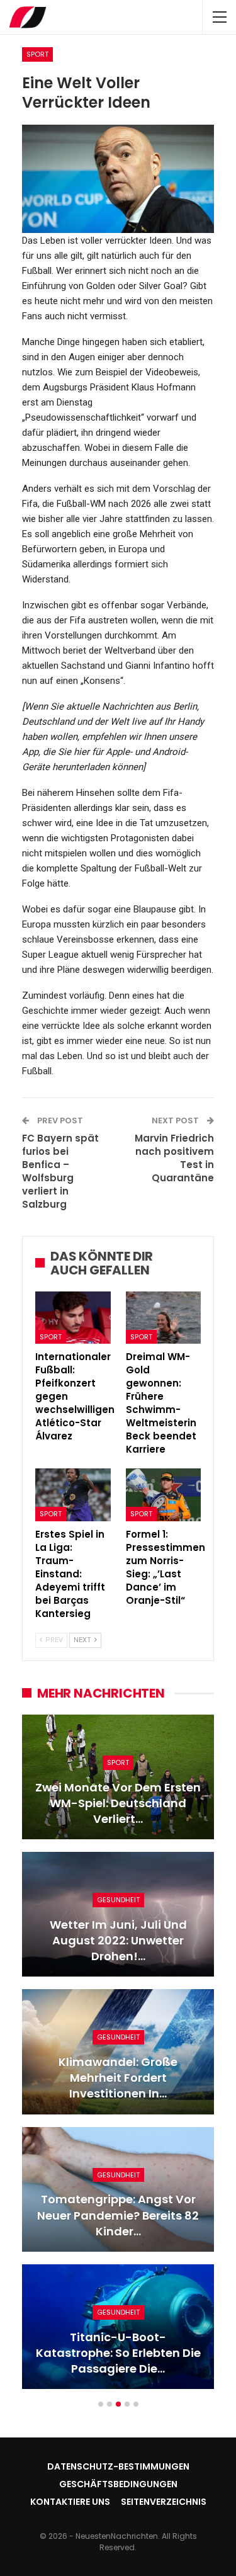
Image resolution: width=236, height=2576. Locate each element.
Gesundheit (118, 1900)
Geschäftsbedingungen (118, 2484)
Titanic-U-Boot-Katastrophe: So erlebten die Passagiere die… (118, 2353)
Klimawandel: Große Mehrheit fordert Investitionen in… (118, 2078)
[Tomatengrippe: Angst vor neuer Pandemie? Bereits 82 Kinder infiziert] (118, 2189)
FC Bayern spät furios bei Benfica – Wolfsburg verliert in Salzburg (60, 1171)
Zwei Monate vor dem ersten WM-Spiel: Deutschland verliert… (118, 1803)
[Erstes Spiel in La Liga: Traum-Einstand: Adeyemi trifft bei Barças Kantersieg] (73, 1495)
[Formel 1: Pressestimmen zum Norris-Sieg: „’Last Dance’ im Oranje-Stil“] (164, 1495)
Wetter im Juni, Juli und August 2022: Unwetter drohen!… (118, 1940)
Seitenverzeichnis (164, 2502)
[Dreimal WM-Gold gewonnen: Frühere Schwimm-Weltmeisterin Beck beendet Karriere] (164, 1318)
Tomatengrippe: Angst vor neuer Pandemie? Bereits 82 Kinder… (118, 2215)
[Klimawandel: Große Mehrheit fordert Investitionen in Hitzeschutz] (118, 2051)
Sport (37, 54)
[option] (118, 2058)
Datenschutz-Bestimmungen (118, 2466)
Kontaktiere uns (70, 2502)
